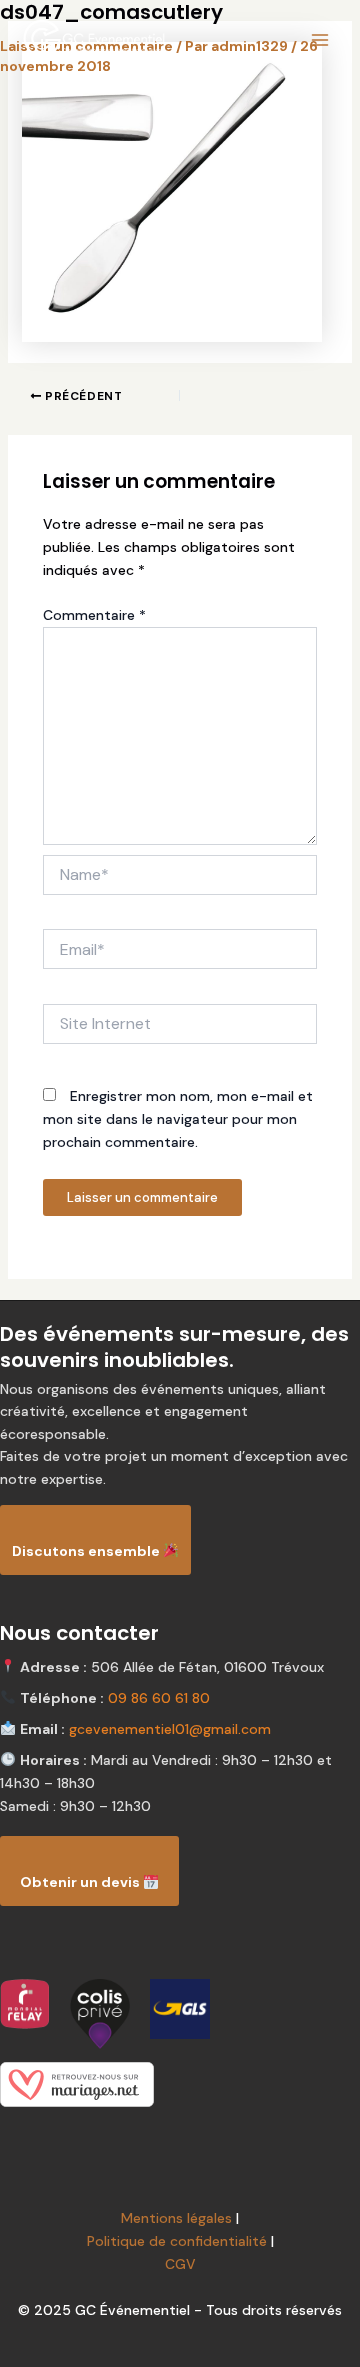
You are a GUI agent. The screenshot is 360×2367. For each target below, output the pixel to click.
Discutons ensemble (87, 1551)
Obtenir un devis (81, 1882)
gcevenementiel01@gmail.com (170, 1729)
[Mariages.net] (180, 2084)
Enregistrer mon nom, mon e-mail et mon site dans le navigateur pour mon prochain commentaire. (178, 1119)
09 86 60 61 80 (159, 1698)
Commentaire (94, 615)
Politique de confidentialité (177, 2241)
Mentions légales (176, 2218)
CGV (180, 2264)
